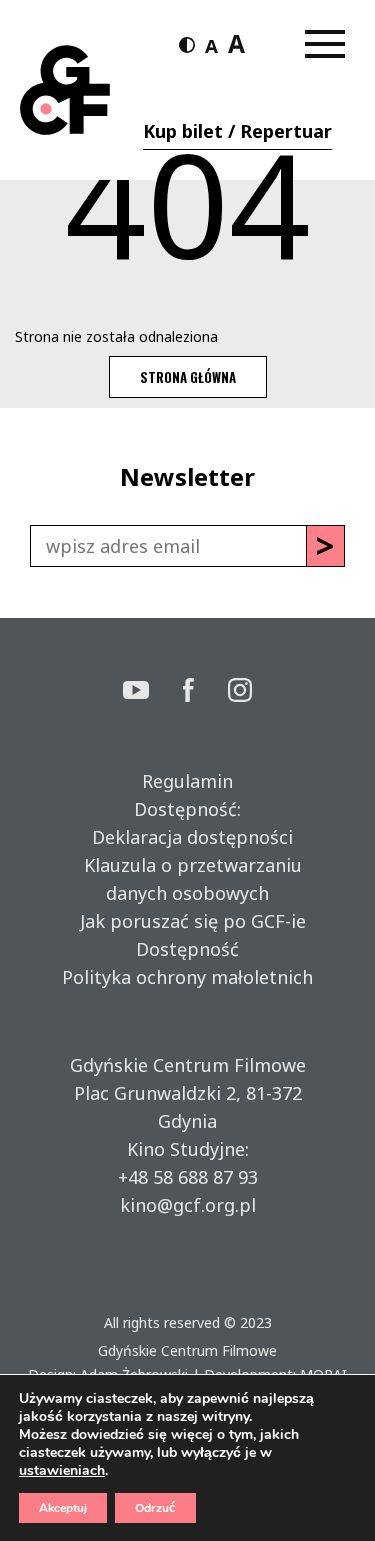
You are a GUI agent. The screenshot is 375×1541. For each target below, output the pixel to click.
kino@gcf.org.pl (188, 1205)
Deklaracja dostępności (187, 837)
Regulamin (187, 781)
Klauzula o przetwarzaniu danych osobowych (188, 879)
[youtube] (153, 692)
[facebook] (206, 692)
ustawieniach (62, 1471)
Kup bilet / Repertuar (237, 131)
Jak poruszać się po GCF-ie (188, 921)
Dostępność (187, 949)
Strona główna (188, 377)
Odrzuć (155, 1508)
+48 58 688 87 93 (188, 1177)
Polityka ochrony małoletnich (187, 977)
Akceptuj (63, 1508)
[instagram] (240, 692)
